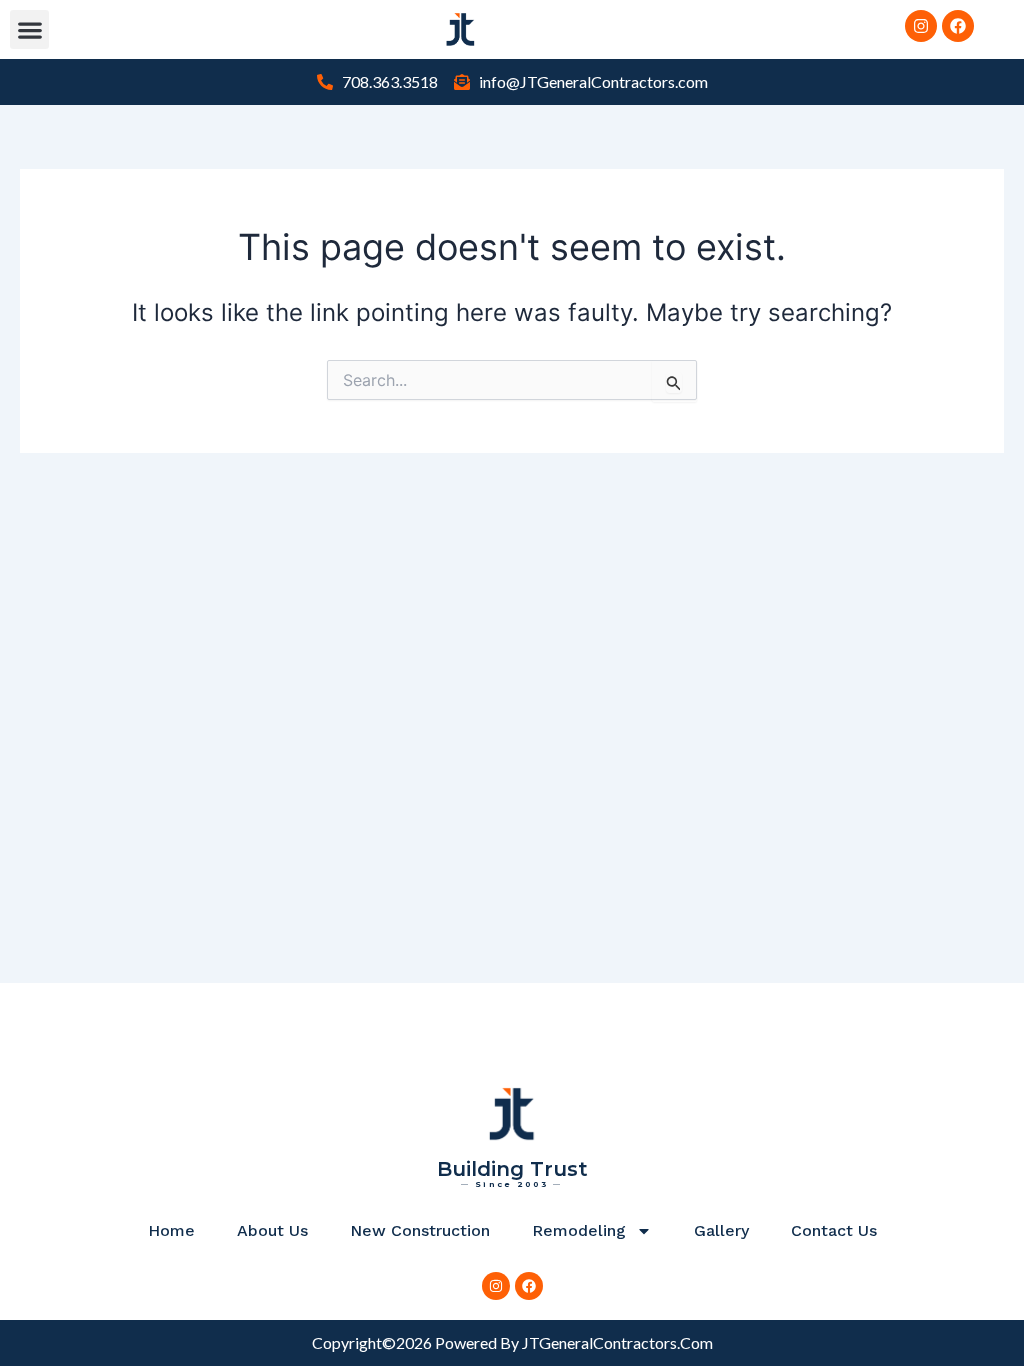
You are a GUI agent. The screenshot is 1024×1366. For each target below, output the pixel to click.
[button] (29, 29)
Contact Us (834, 1230)
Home (171, 1230)
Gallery (721, 1230)
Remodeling (579, 1230)
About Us (272, 1230)
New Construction (420, 1230)
